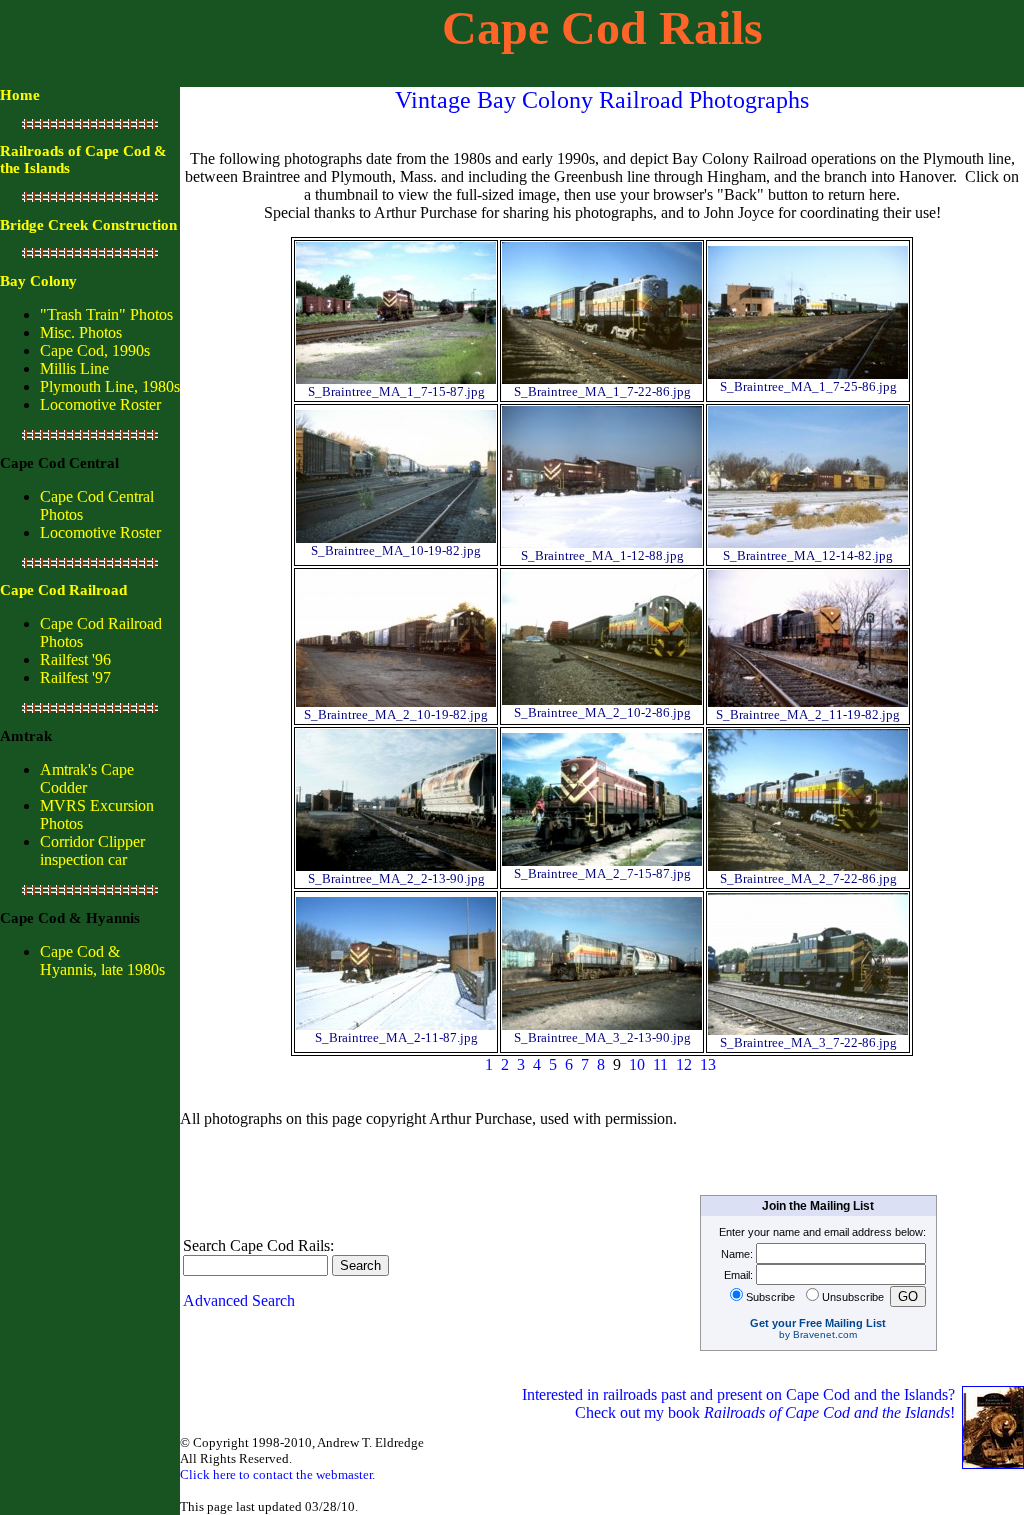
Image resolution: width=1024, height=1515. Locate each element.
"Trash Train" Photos (106, 314)
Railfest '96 (75, 659)
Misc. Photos (81, 332)
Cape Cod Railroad (63, 590)
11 (660, 1064)
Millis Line (74, 368)
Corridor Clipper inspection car (92, 850)
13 (708, 1064)
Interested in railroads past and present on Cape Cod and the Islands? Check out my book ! (740, 1403)
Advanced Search (239, 1300)
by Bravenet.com (818, 1334)
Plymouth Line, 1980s (110, 386)
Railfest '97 (75, 677)
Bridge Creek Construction (88, 225)
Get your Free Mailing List (818, 1323)
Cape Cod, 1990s (95, 350)
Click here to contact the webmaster (276, 1474)
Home (20, 95)
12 (684, 1064)
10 (637, 1064)
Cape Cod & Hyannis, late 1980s (102, 960)
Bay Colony (38, 281)
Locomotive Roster (100, 404)
